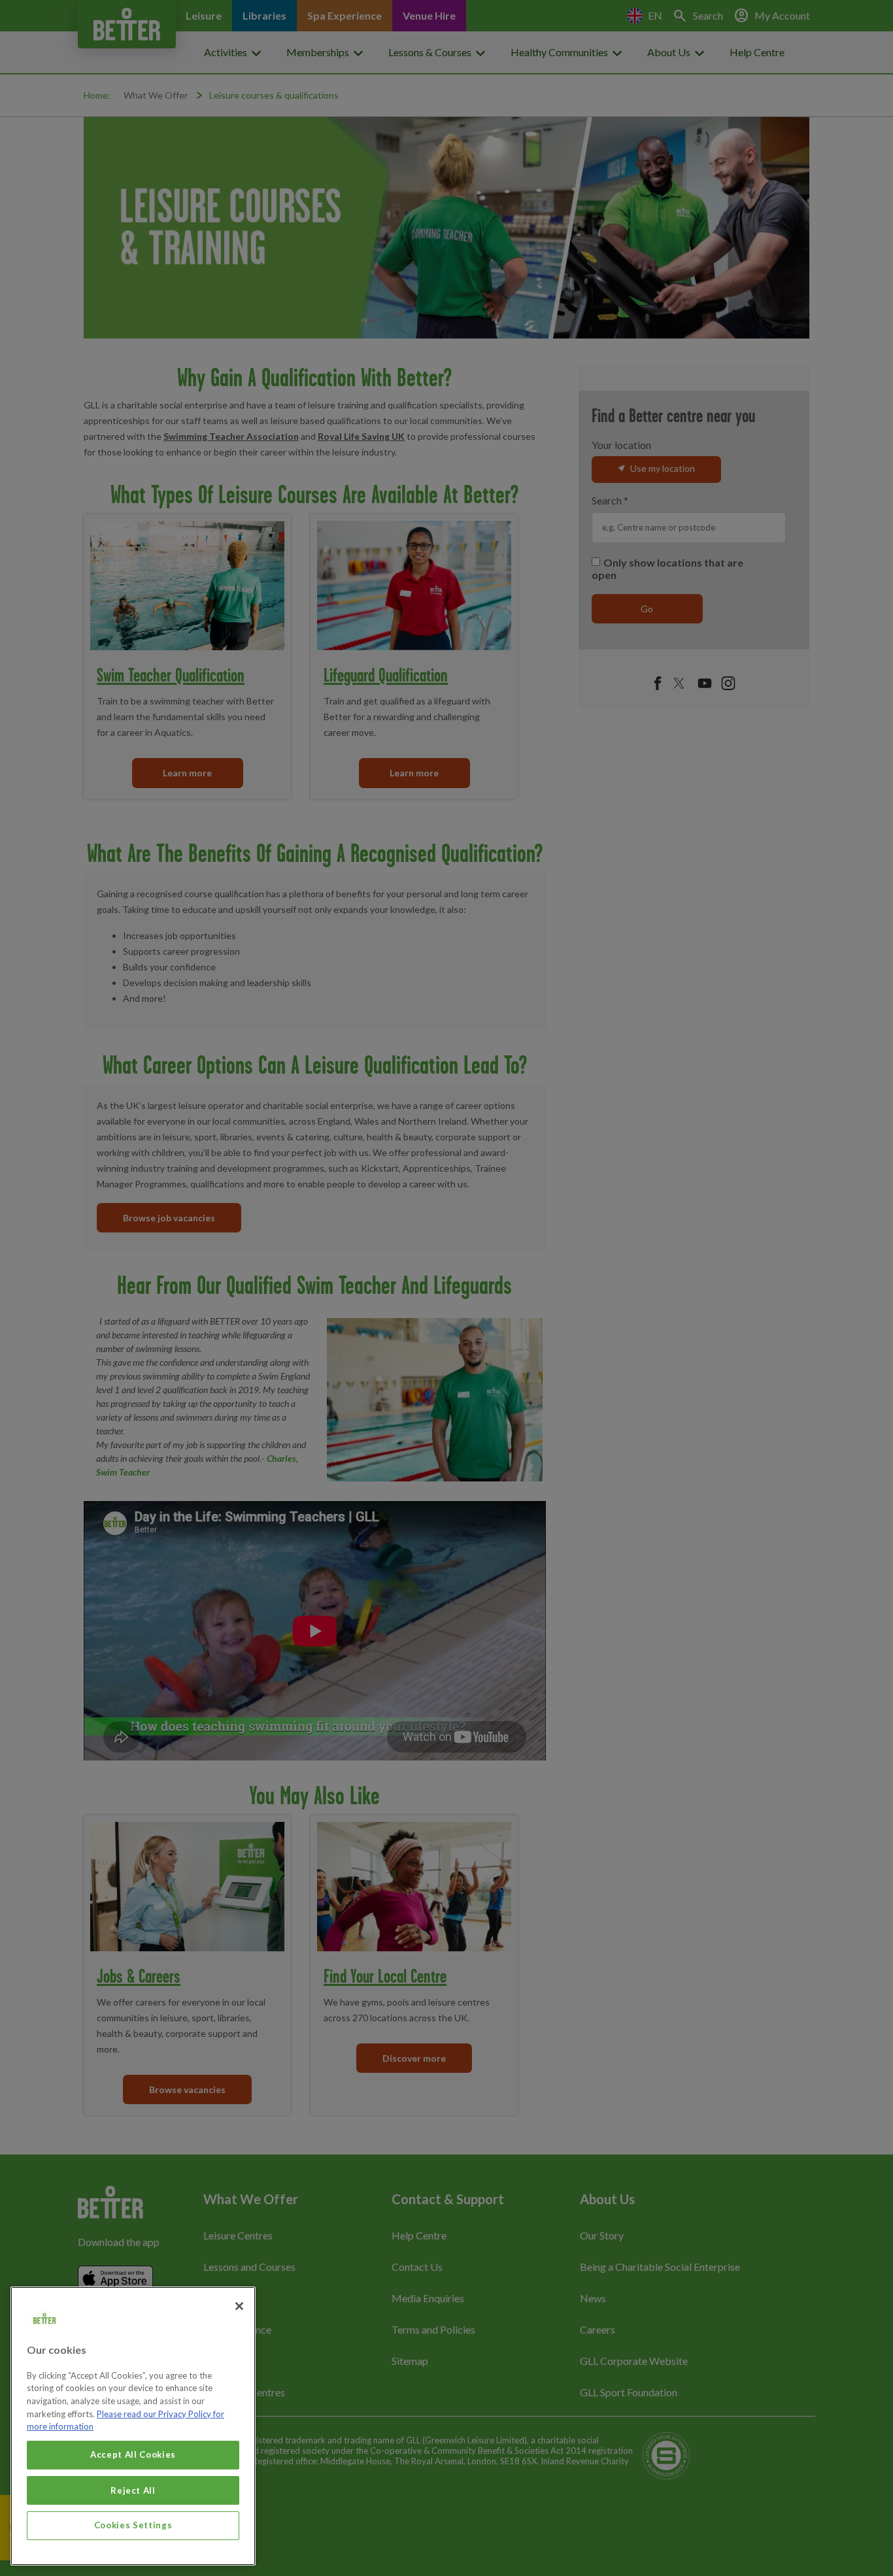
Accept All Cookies (133, 2454)
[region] (133, 2426)
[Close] (239, 2306)
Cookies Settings (133, 2525)
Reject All (133, 2490)
